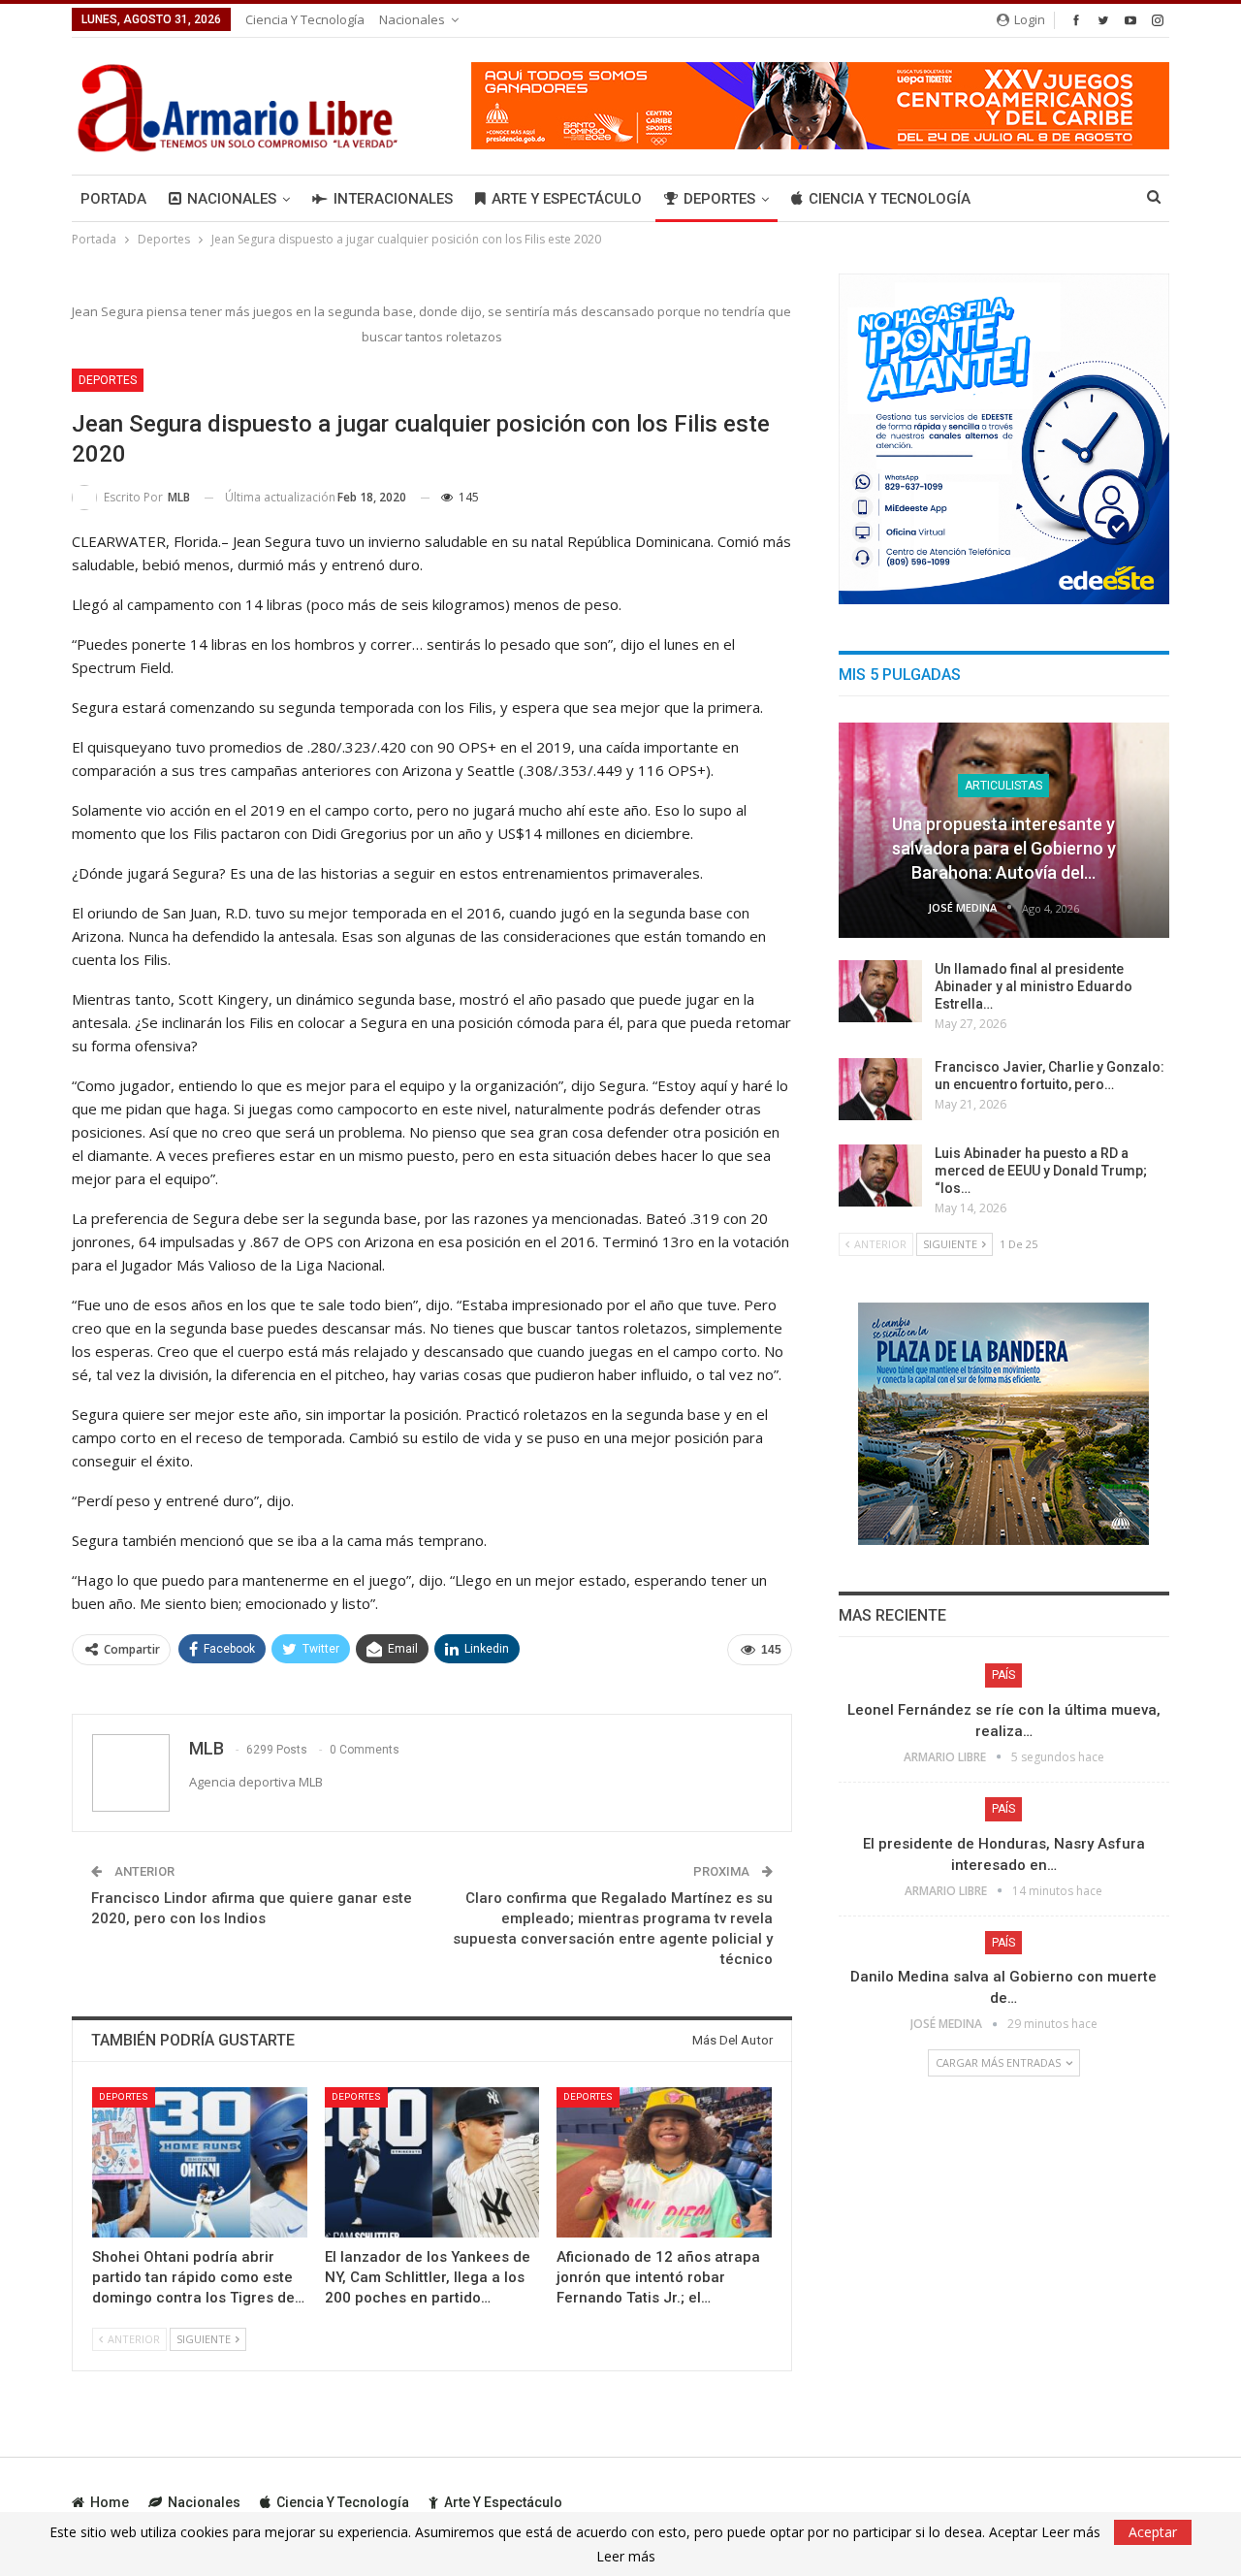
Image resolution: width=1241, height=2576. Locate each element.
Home (110, 2502)
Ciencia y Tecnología (305, 19)
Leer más (626, 2557)
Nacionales (412, 19)
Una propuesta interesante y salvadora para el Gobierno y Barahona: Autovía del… (1004, 848)
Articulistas (1003, 786)
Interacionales (393, 199)
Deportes (719, 199)
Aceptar (1153, 2532)
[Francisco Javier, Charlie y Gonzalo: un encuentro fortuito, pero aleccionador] (880, 1089)
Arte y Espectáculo (567, 199)
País (1003, 1675)
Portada (113, 199)
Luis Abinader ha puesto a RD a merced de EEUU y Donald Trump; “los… (1041, 1171)
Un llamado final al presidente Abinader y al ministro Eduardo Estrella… (1034, 986)
